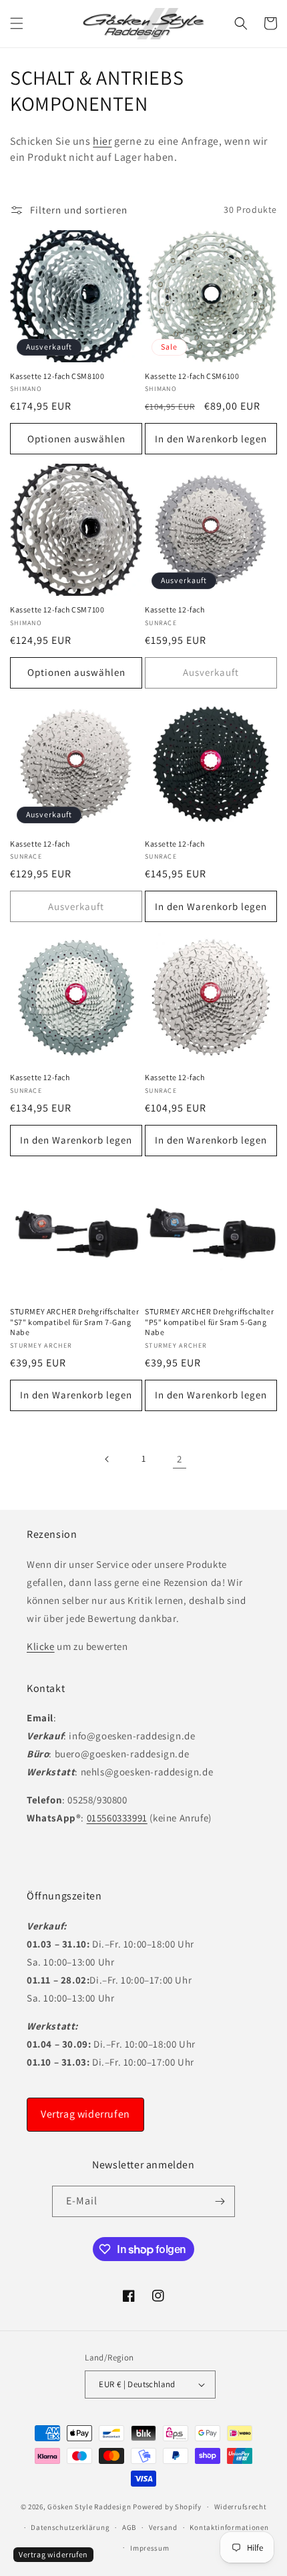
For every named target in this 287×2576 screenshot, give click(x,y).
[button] (17, 23)
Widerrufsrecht (241, 2507)
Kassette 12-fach (175, 609)
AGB (129, 2527)
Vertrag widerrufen (85, 2114)
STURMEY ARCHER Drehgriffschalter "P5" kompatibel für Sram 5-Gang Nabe (209, 1322)
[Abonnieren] (220, 2201)
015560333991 (117, 1818)
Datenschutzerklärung (70, 2527)
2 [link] (180, 1459)
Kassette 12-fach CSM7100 (57, 609)
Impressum (150, 2548)
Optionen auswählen (76, 439)
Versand (163, 2527)
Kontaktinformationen (229, 2527)
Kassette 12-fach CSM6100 (192, 376)
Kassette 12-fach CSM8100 (57, 376)
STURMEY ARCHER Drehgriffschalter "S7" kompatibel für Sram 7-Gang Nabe (74, 1322)
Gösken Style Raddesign (89, 2507)
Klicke (41, 1646)
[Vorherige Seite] (107, 1459)
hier (102, 141)
